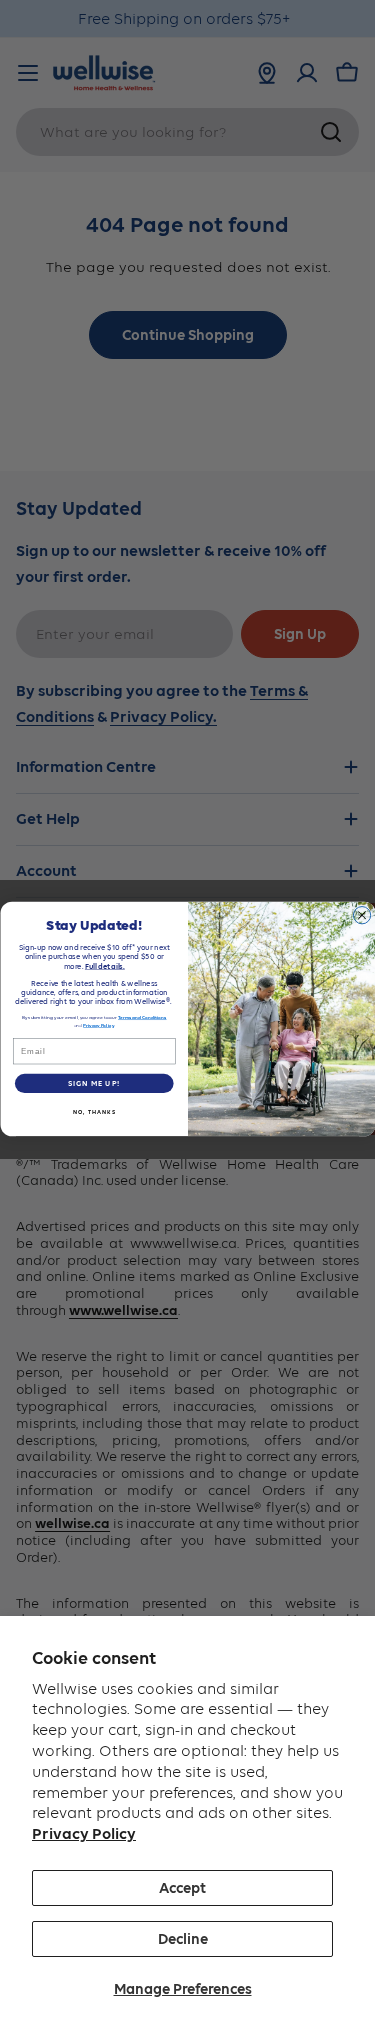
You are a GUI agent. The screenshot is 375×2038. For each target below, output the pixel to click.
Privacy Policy (84, 1833)
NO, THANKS (93, 1112)
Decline (183, 1939)
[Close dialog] (361, 914)
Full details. (104, 965)
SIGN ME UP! (93, 1083)
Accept (182, 1888)
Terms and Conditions (142, 1017)
